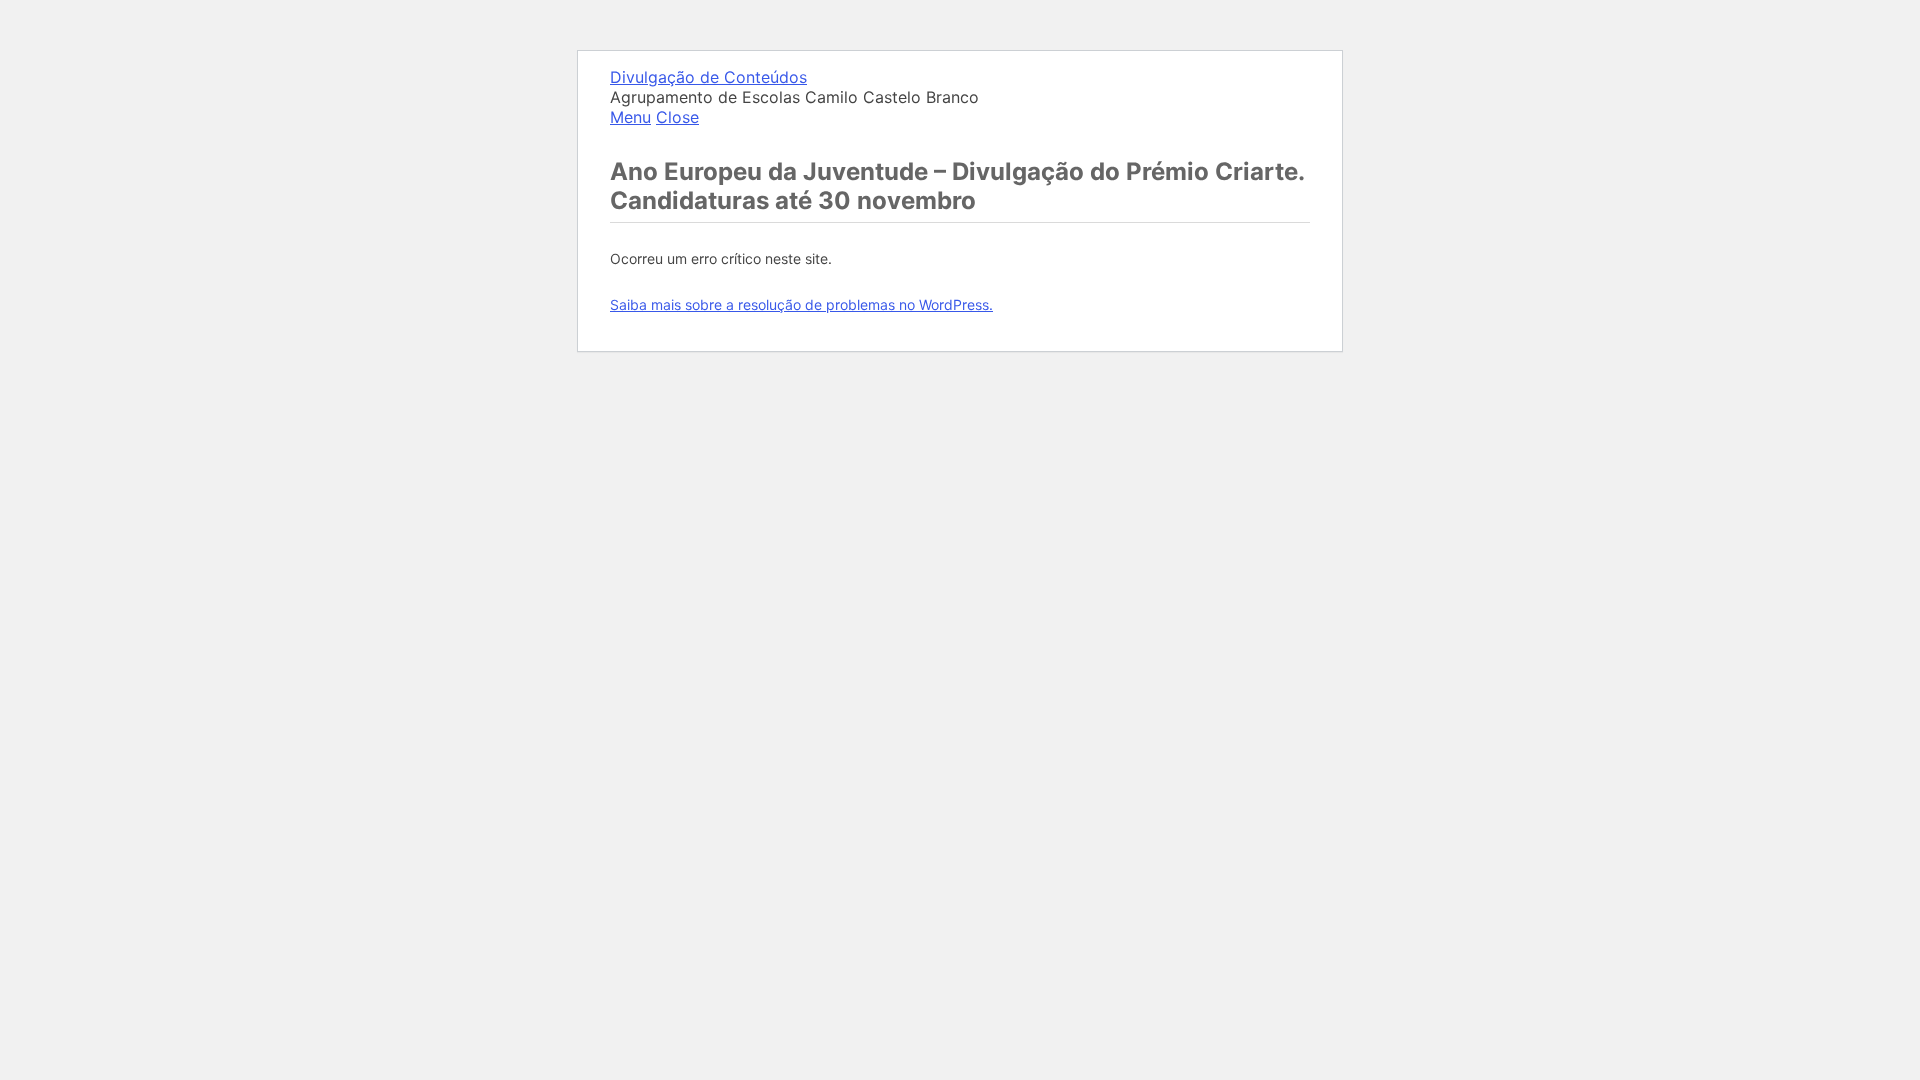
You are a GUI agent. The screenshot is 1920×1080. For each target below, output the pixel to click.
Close (677, 117)
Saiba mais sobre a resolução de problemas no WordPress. (801, 304)
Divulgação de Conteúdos (708, 77)
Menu (630, 117)
